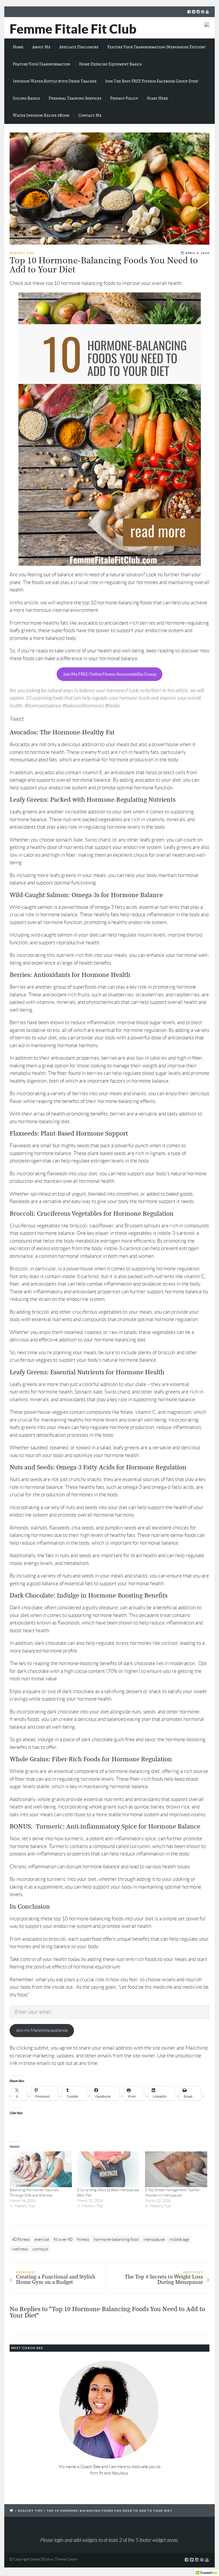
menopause (154, 2239)
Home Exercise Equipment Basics (110, 64)
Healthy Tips (22, 253)
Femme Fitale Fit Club (73, 29)
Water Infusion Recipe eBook (41, 115)
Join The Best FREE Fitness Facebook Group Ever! (152, 81)
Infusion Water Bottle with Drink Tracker (55, 81)
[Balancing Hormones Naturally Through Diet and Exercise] (41, 2169)
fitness (83, 2239)
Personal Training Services (75, 98)
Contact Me (90, 115)
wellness (20, 2249)
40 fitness (21, 2239)
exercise (42, 2239)
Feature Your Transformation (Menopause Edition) (157, 47)
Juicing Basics (26, 98)
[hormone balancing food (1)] (109, 189)
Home (18, 47)
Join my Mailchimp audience (42, 2030)
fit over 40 (63, 2239)
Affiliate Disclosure (79, 47)
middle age (179, 2239)
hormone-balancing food (116, 2239)
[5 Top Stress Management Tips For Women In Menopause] (176, 2169)
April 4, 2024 (197, 253)
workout (40, 2249)
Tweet (17, 719)
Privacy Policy (124, 98)
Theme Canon (66, 2559)
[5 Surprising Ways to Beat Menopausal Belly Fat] (108, 2169)
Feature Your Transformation (42, 64)
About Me (41, 47)
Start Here (157, 98)
